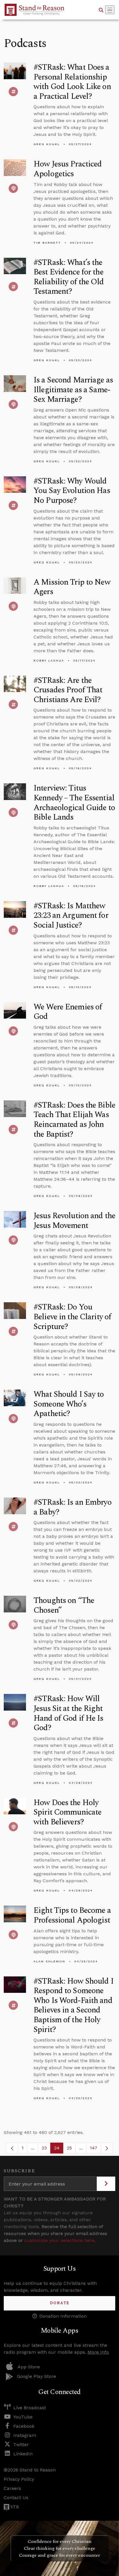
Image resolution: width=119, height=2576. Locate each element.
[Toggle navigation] (110, 10)
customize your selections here (59, 2240)
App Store (29, 2367)
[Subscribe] (106, 2184)
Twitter (21, 2445)
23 (46, 2149)
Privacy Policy (19, 2479)
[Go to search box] (101, 10)
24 (59, 2149)
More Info (98, 2352)
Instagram (25, 2435)
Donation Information (63, 2316)
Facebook (24, 2426)
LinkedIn (23, 2454)
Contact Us (16, 2498)
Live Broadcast (30, 2408)
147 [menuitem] (94, 2148)
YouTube (23, 2417)
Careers (12, 2488)
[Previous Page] (12, 2148)
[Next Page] (107, 2148)
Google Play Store (37, 2376)
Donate (60, 2303)
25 (71, 2149)
